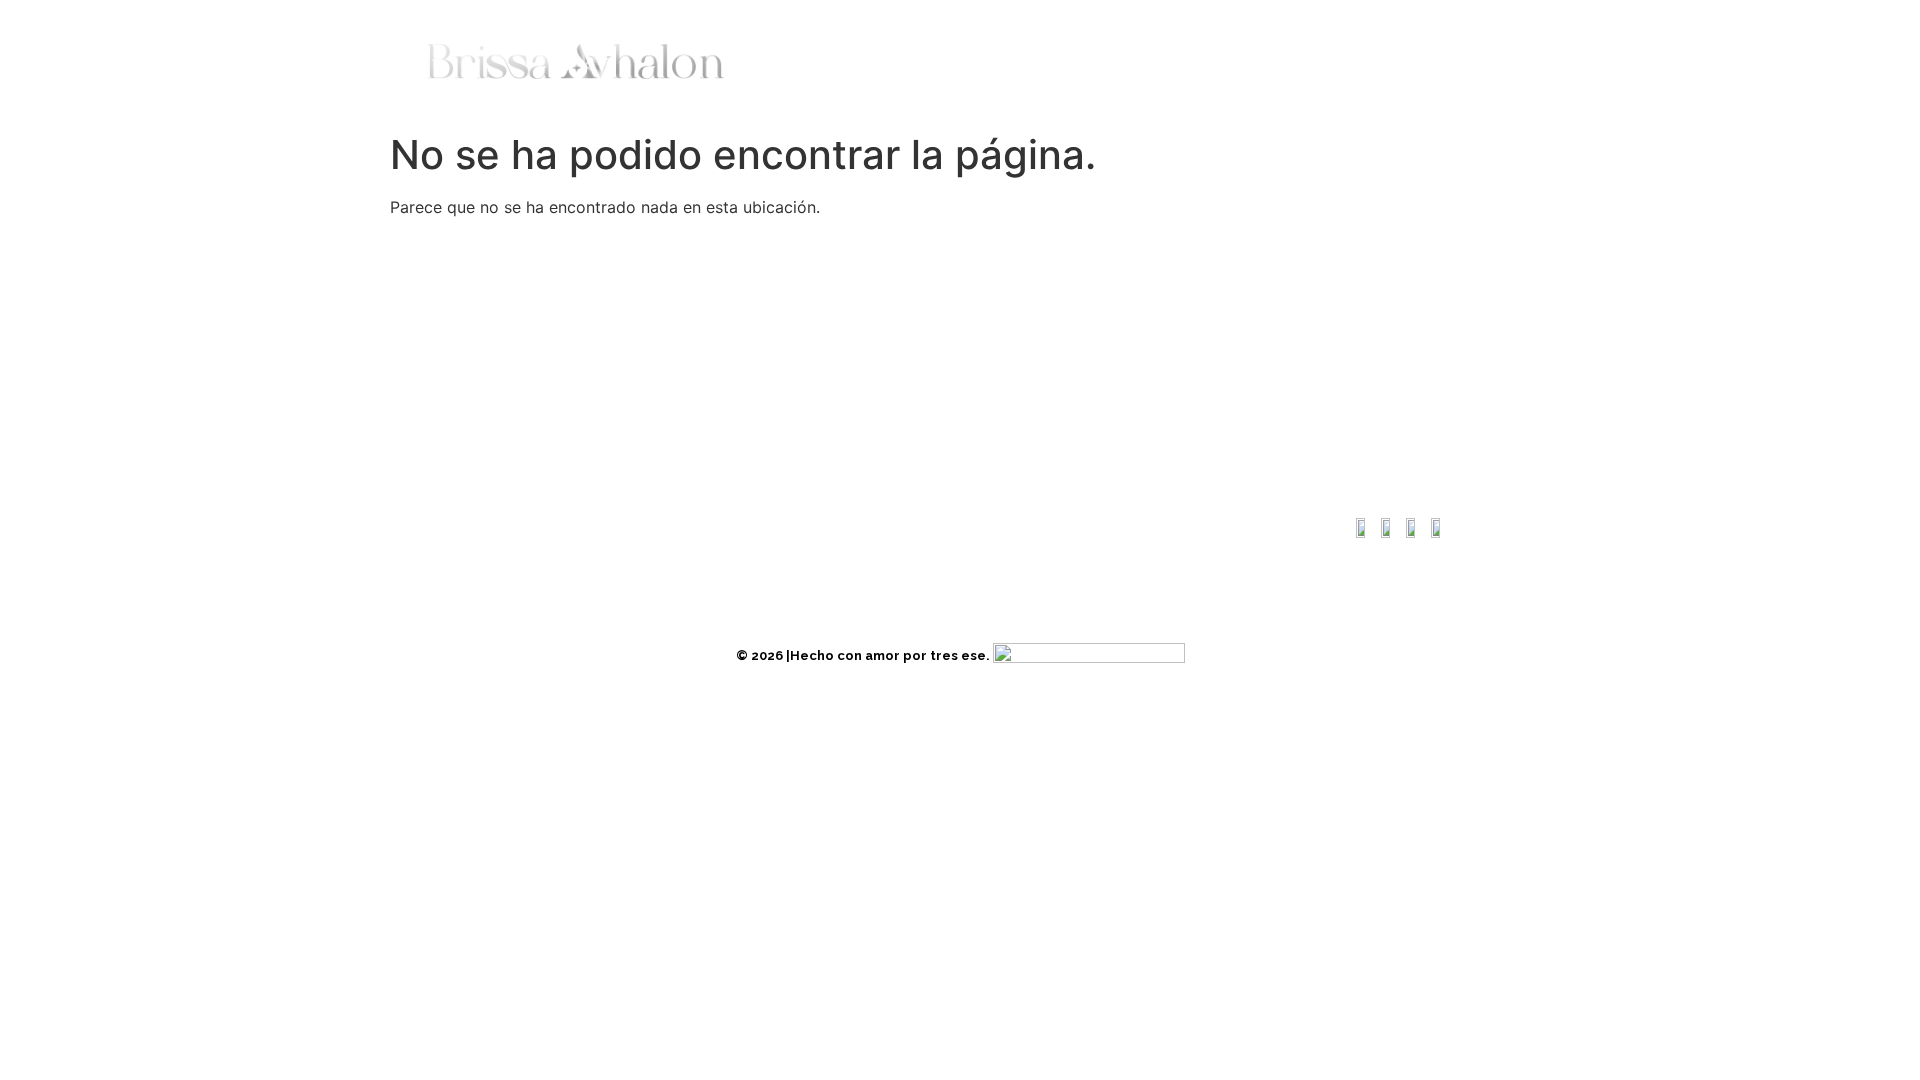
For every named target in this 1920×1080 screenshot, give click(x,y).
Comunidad (1184, 61)
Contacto (555, 527)
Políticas (645, 527)
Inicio (793, 61)
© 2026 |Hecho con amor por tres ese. (864, 655)
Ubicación (459, 527)
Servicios (1065, 61)
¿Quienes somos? (921, 61)
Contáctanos (1317, 61)
